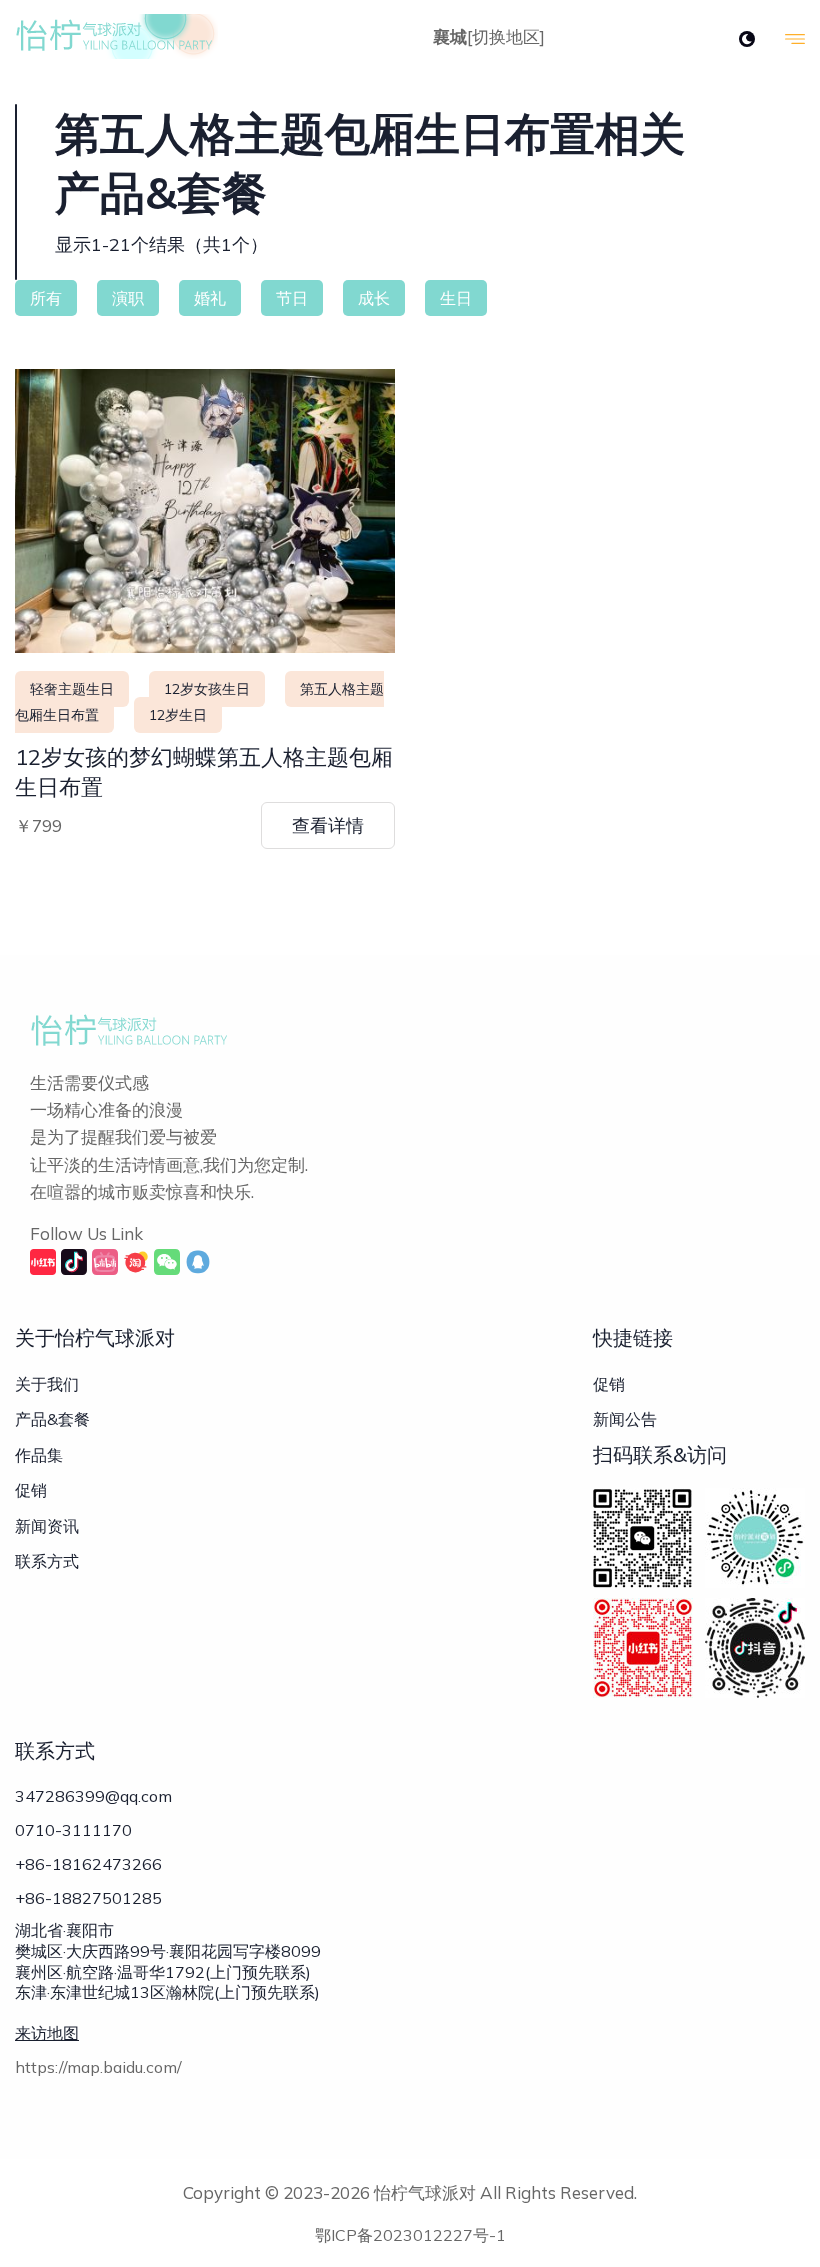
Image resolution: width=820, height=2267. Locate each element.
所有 (46, 298)
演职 (128, 298)
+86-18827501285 (88, 1898)
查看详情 (328, 825)
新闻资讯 (47, 1526)
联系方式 (47, 1561)
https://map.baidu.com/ (98, 2067)
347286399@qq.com (93, 1796)
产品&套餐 (52, 1419)
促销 (31, 1490)
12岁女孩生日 (207, 689)
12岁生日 (178, 715)
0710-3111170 (73, 1830)
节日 (292, 298)
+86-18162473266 (88, 1864)
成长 (374, 298)
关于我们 (47, 1384)
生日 (456, 298)
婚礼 (210, 298)
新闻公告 (625, 1419)
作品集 (39, 1455)
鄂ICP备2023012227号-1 (410, 2235)
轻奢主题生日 (72, 689)
